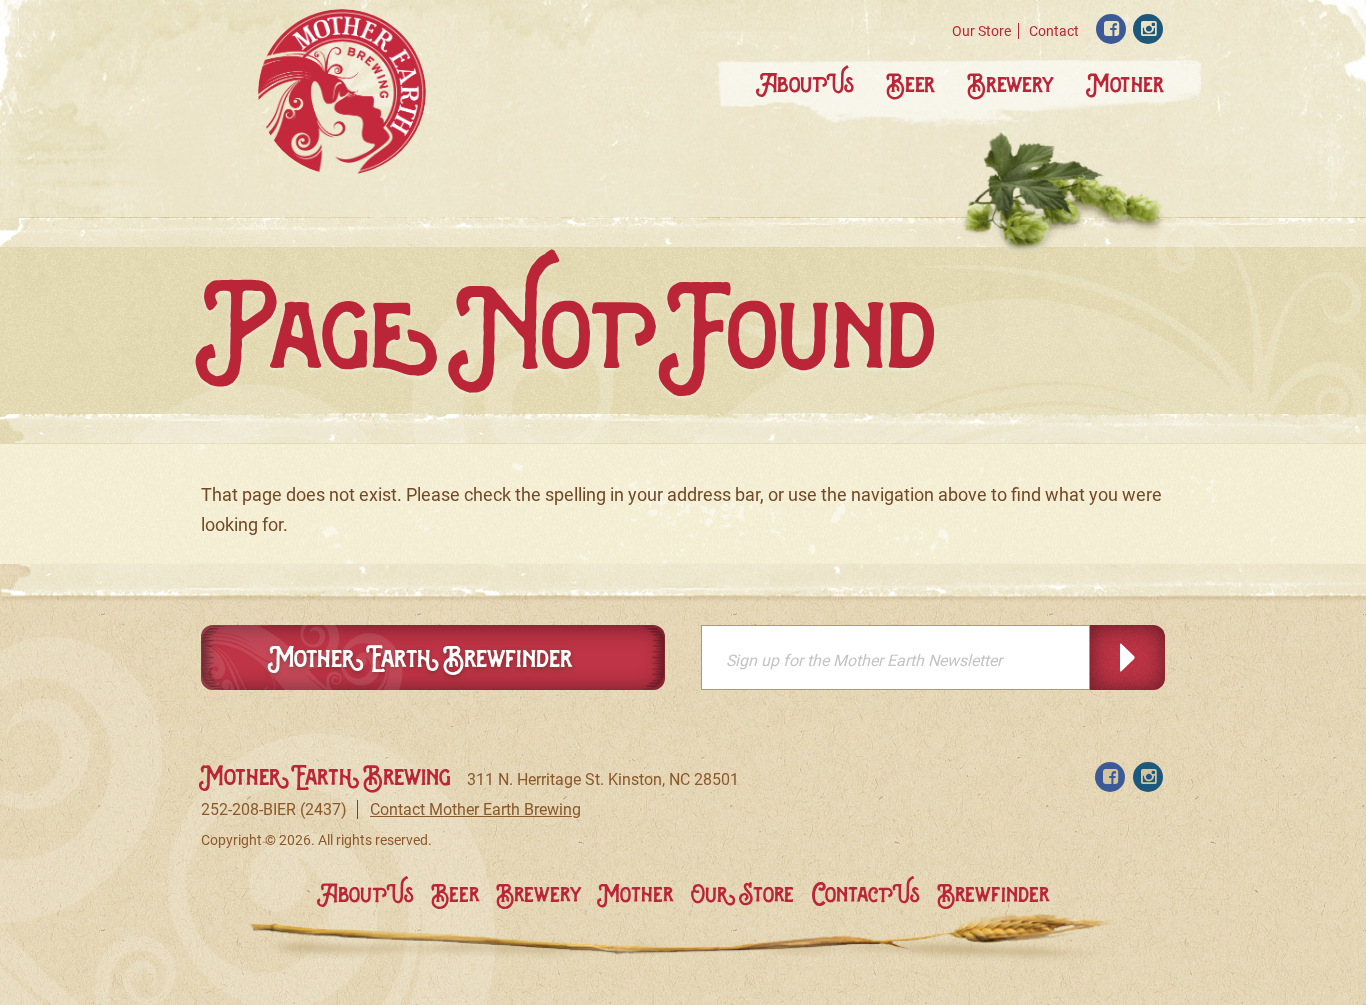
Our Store (981, 31)
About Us (805, 83)
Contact (1054, 31)
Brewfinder (993, 894)
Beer (911, 83)
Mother (1125, 83)
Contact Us (866, 894)
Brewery (1011, 83)
